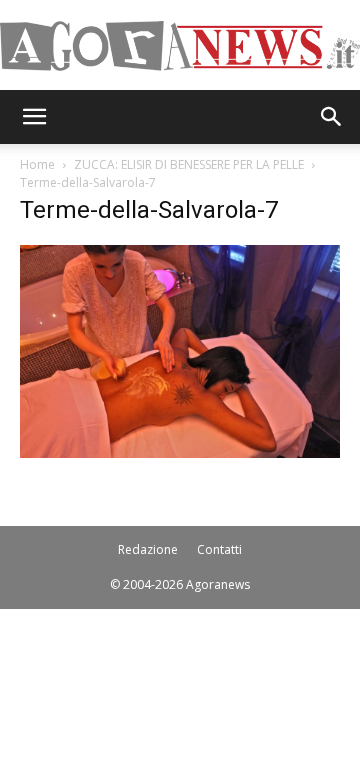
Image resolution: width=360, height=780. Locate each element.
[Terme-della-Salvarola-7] (180, 452)
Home (37, 164)
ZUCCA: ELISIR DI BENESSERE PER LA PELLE (189, 164)
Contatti (219, 549)
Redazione (148, 549)
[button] (34, 117)
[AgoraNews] (180, 46)
